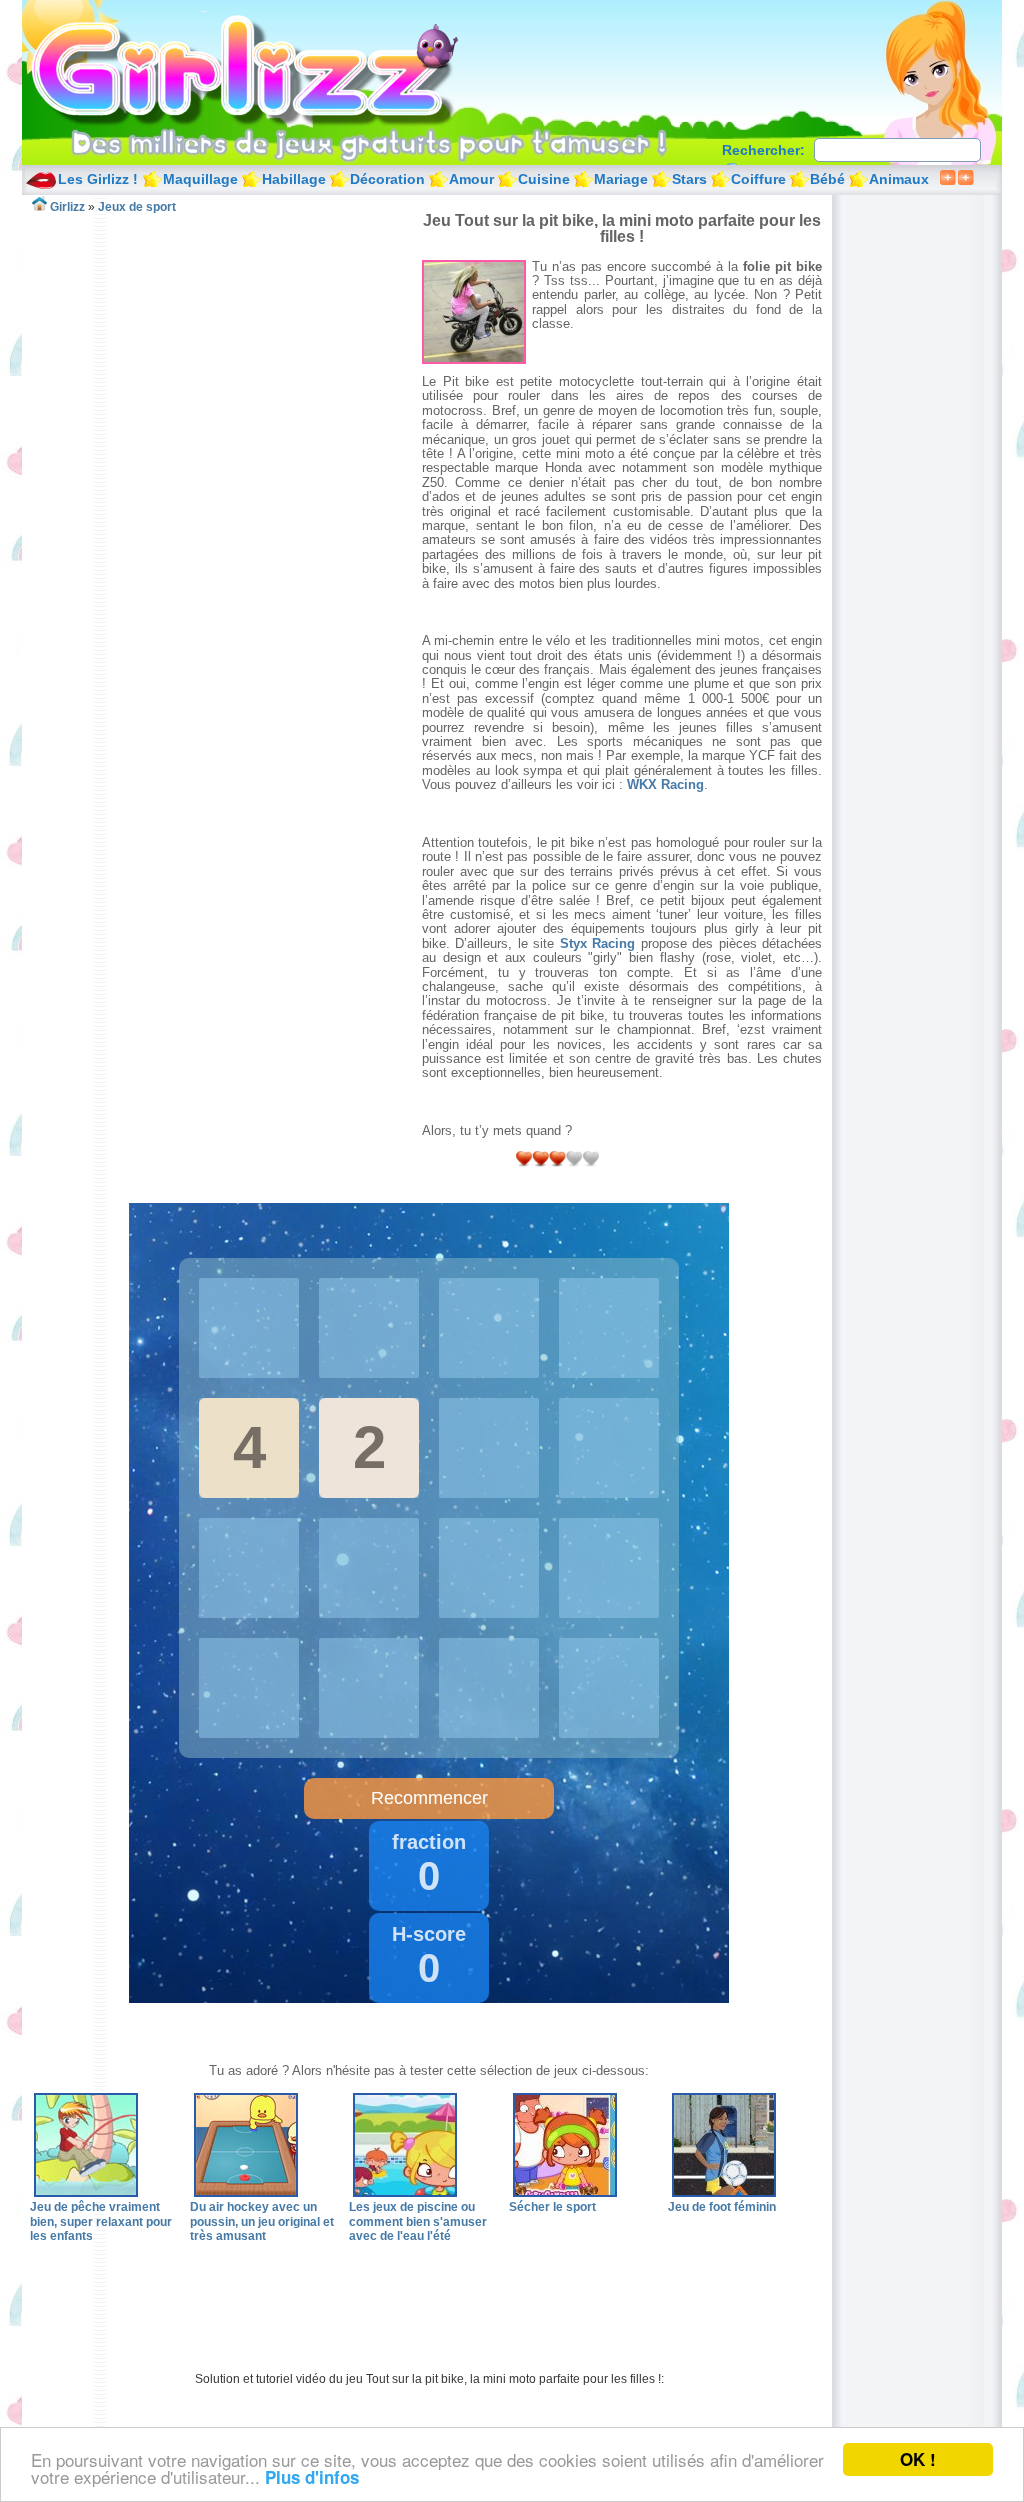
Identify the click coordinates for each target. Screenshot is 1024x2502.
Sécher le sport (552, 2207)
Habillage (294, 179)
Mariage (621, 179)
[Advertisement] (226, 354)
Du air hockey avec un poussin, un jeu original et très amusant (262, 2221)
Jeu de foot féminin (722, 2207)
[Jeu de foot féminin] (724, 2193)
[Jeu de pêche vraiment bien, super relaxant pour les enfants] (86, 2193)
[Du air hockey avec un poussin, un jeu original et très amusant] (246, 2193)
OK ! (918, 2459)
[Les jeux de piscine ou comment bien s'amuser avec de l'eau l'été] (405, 2193)
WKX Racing (665, 784)
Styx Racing (597, 943)
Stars (689, 179)
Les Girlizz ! (98, 179)
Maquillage (200, 179)
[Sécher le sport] (565, 2193)
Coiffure (758, 179)
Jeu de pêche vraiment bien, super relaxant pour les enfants (101, 2221)
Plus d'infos (312, 2477)
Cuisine (544, 179)
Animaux (899, 179)
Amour (471, 179)
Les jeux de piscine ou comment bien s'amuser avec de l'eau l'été (418, 2221)
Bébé (827, 179)
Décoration (387, 179)
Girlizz (268, 70)
